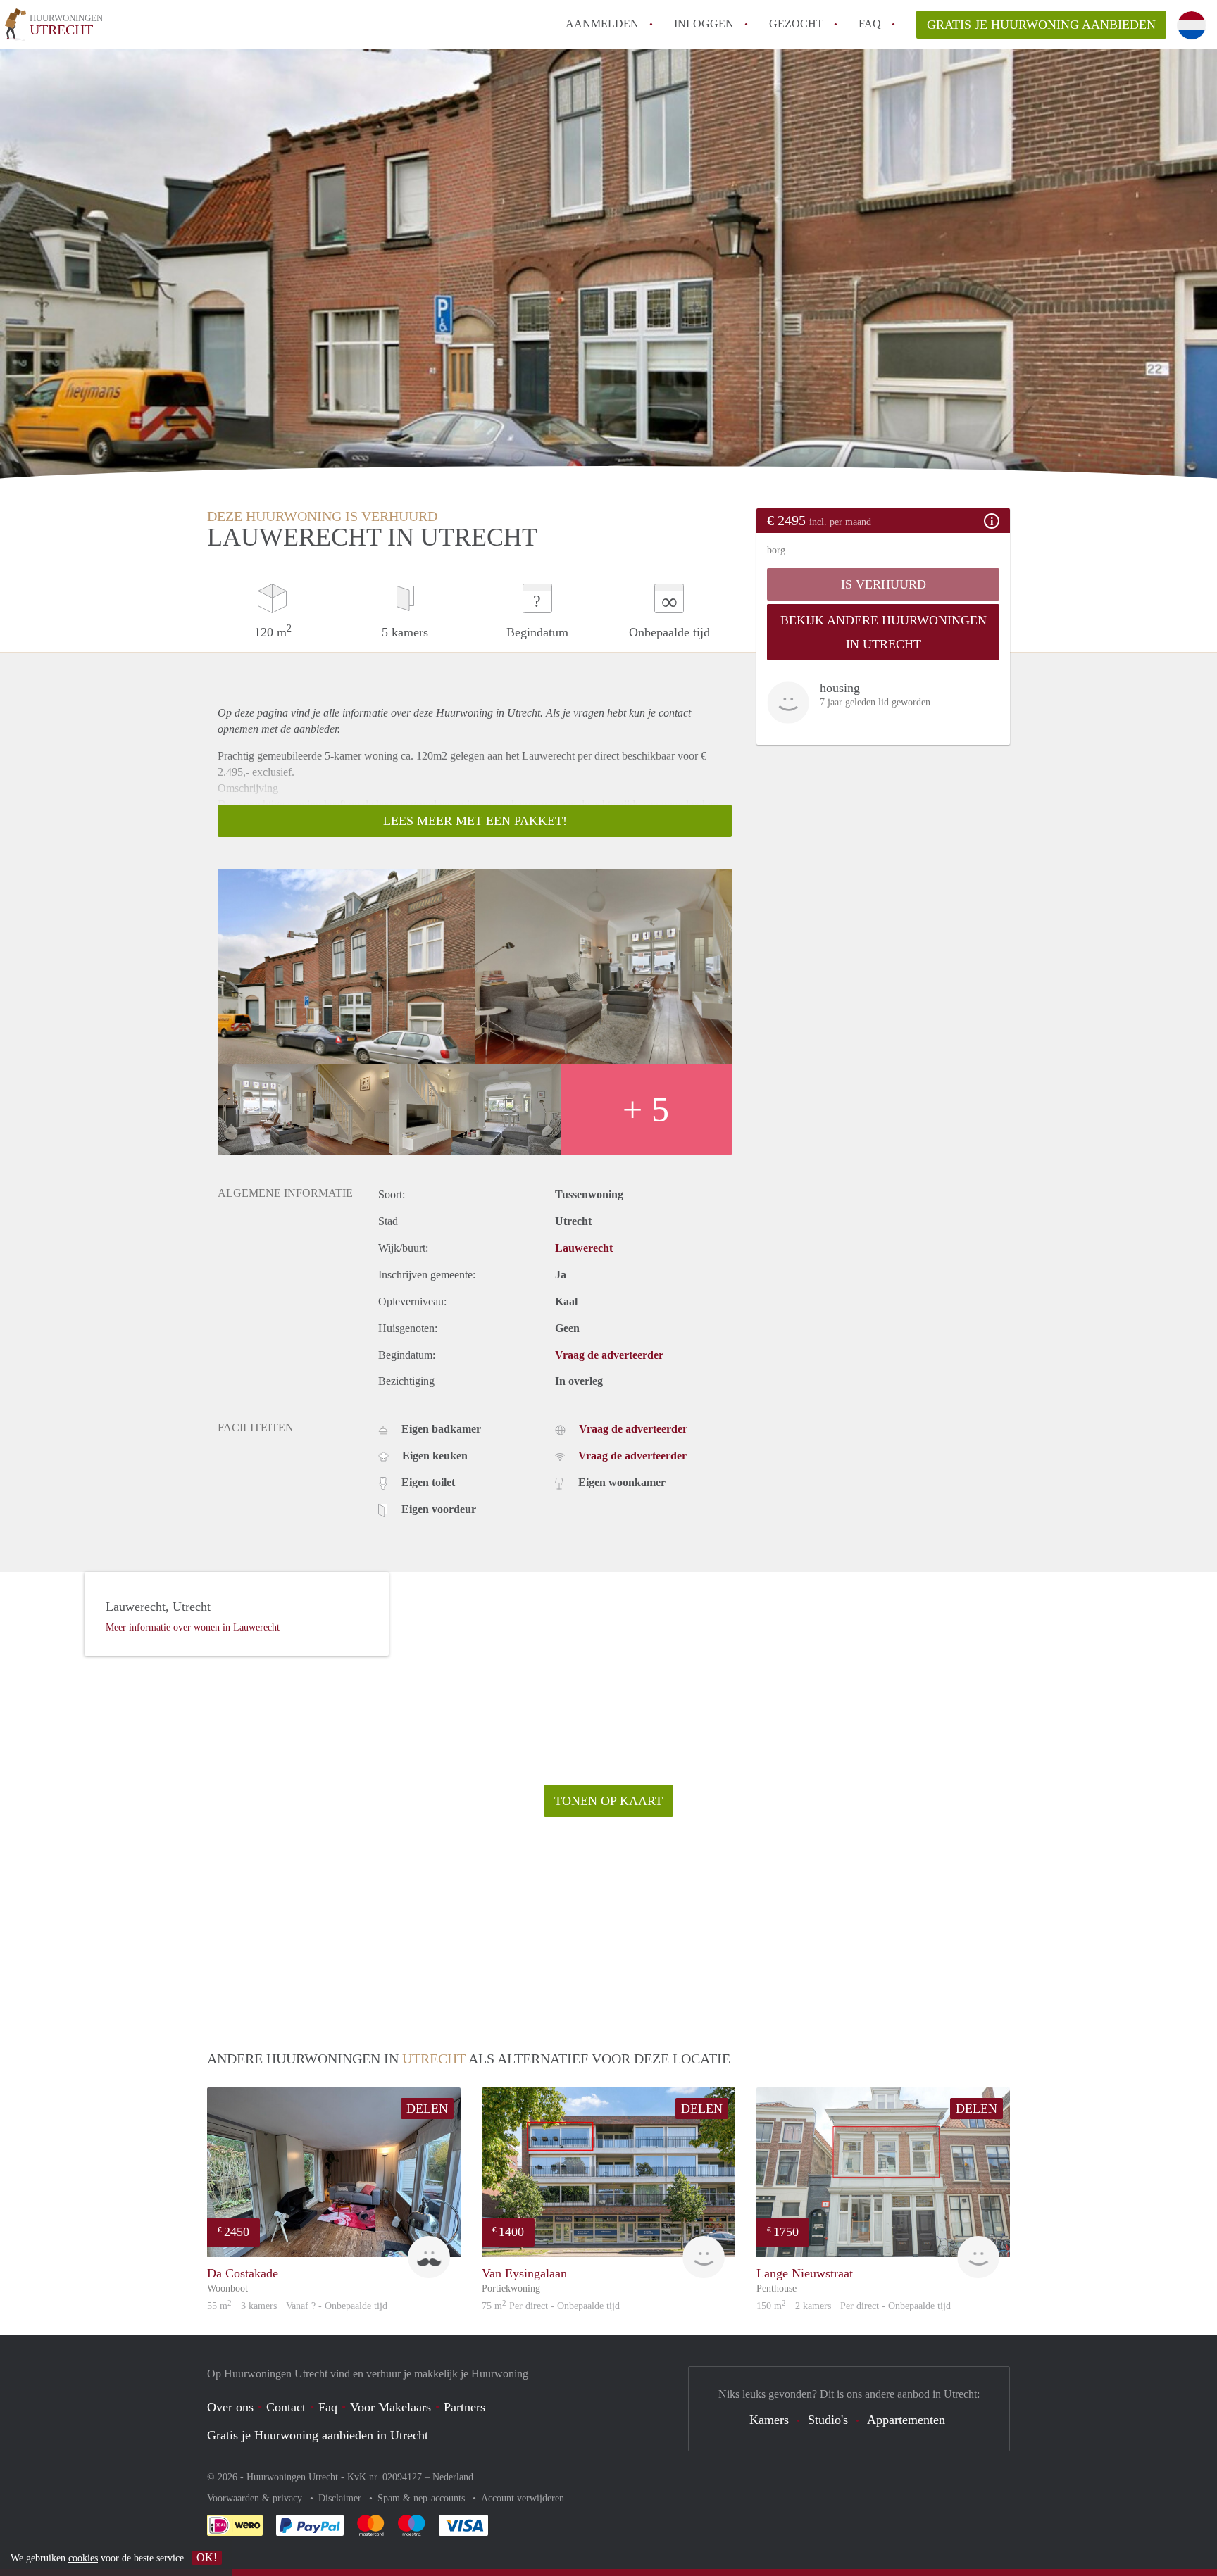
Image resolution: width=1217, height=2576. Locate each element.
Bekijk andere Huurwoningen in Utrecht (884, 632)
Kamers (769, 2420)
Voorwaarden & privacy (256, 2498)
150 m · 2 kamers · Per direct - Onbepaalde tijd (854, 2306)
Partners (464, 2407)
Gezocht (796, 24)
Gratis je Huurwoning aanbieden (1041, 25)
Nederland (453, 2477)
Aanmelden (602, 24)
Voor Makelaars (391, 2407)
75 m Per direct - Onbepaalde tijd (551, 2306)
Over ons (230, 2407)
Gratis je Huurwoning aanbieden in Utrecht (318, 2435)
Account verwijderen (523, 2498)
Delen (427, 2109)
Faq (328, 2407)
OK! (207, 2557)
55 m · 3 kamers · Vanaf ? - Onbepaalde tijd (297, 2306)
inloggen (704, 24)
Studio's (828, 2420)
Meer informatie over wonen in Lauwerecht (193, 1627)
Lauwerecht (584, 1248)
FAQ (870, 24)
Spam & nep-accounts (423, 2498)
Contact (286, 2407)
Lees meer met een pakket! (475, 821)
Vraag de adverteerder (609, 1355)
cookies (83, 2558)
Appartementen (906, 2420)
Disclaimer (341, 2498)
